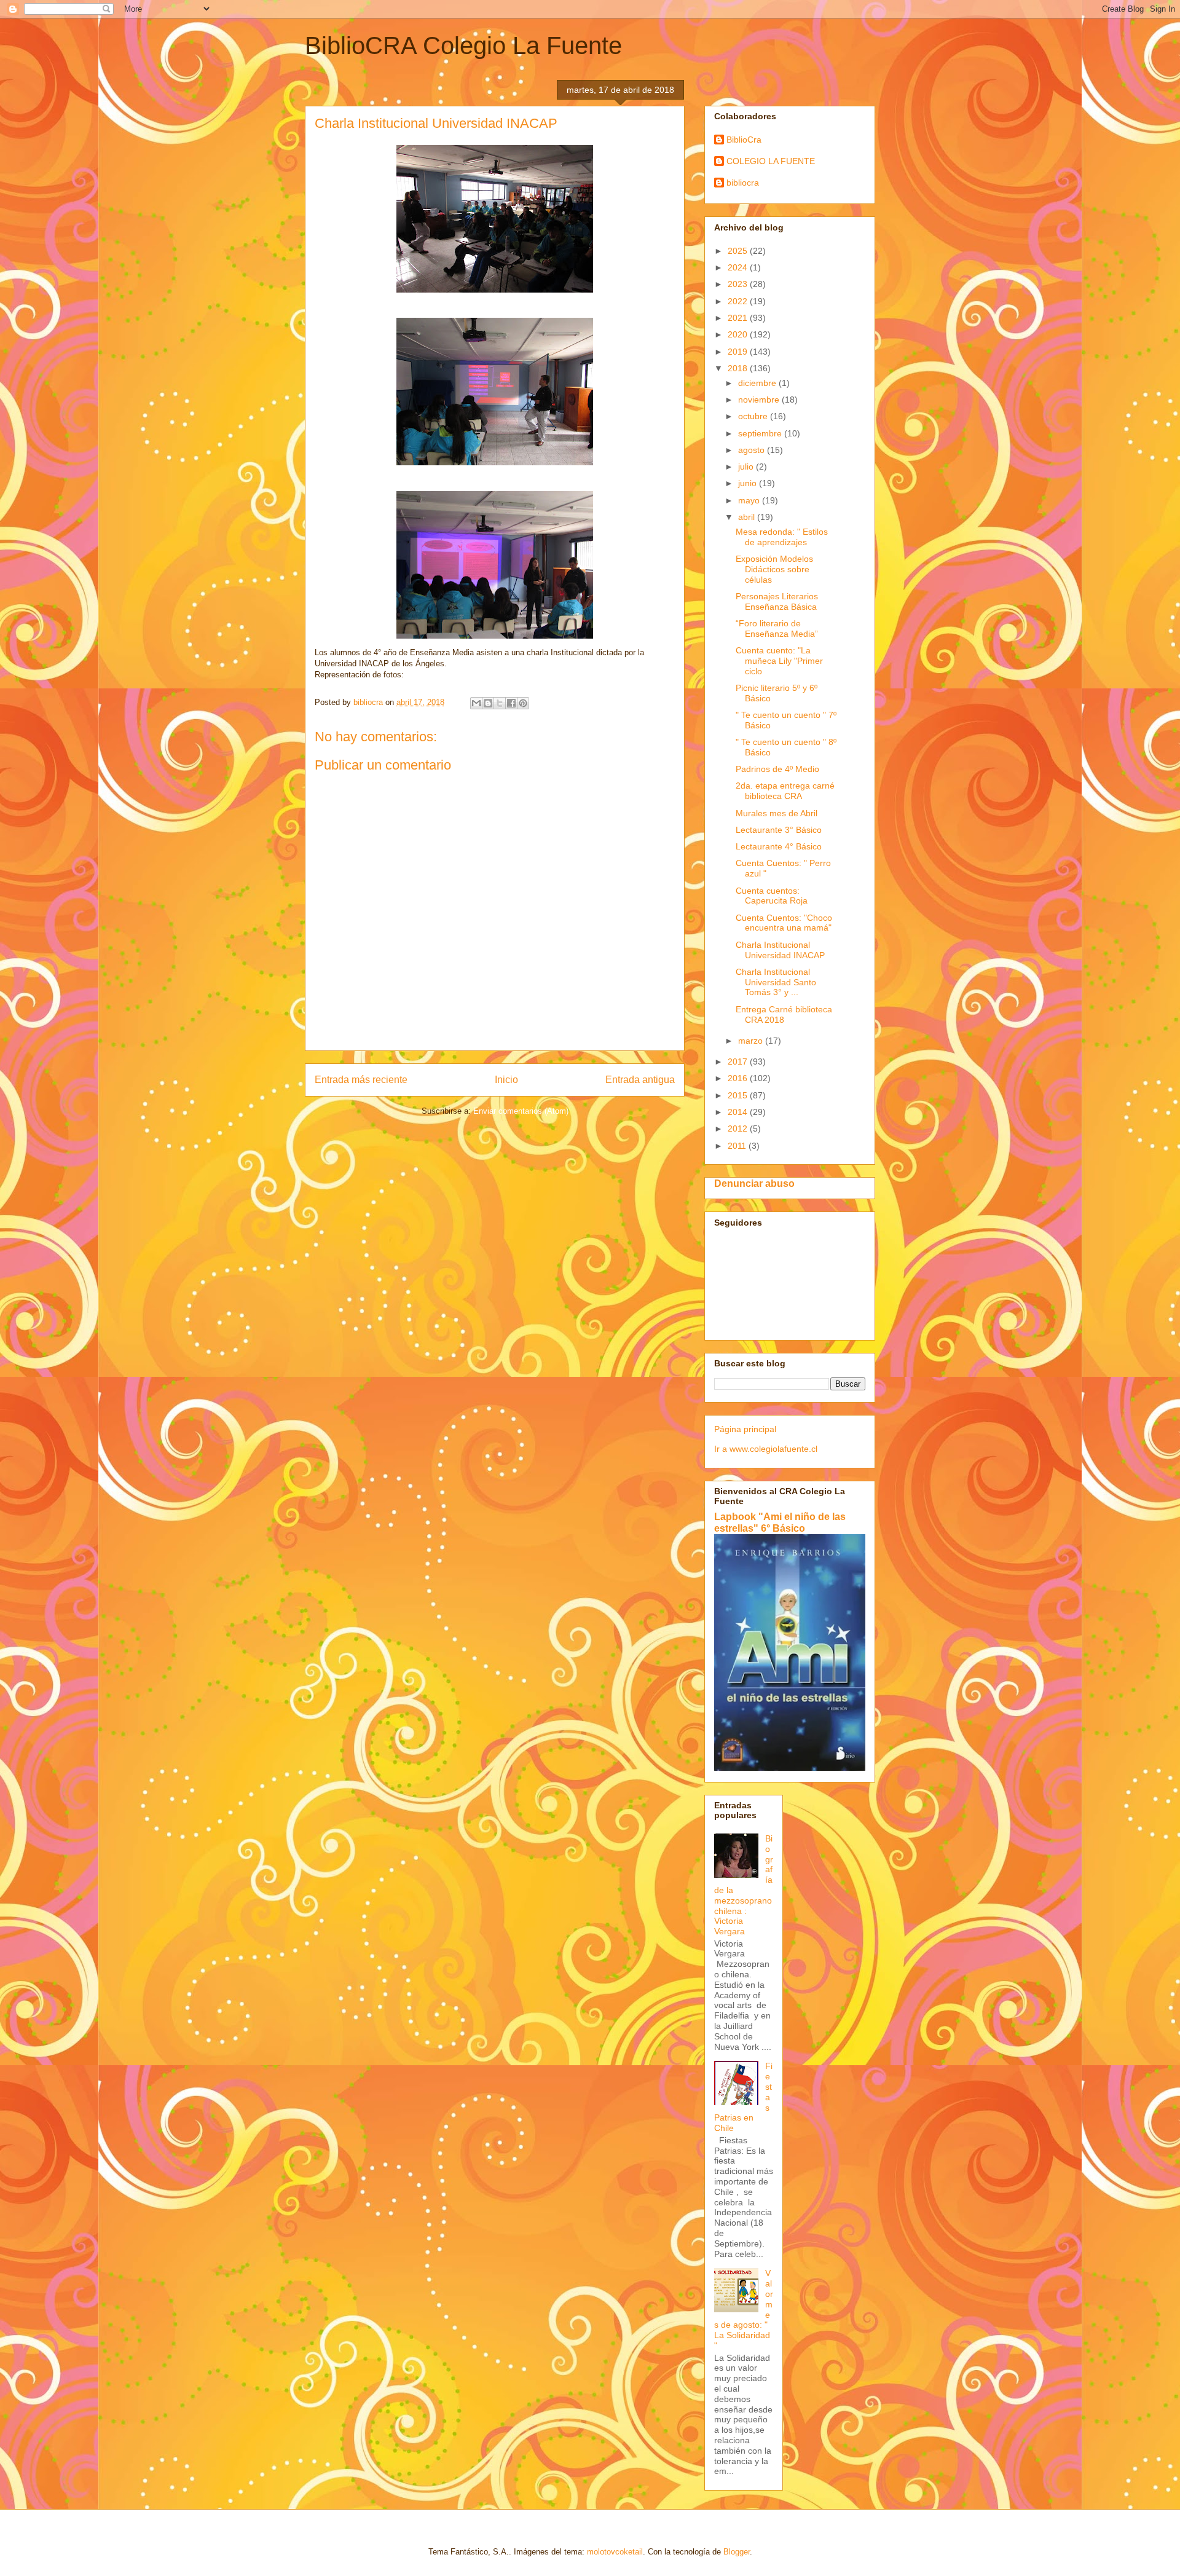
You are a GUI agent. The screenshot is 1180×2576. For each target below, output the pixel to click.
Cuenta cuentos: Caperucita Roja (772, 896)
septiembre (761, 433)
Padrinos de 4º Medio (777, 769)
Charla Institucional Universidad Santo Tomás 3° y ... (776, 982)
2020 (739, 334)
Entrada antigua (640, 1080)
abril (748, 517)
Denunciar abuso (754, 1183)
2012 (739, 1128)
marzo (752, 1041)
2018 (739, 368)
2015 (739, 1095)
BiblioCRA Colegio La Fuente (463, 45)
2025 (739, 251)
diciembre (758, 383)
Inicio (506, 1080)
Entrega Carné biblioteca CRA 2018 (784, 1014)
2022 (739, 301)
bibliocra (743, 183)
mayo (750, 500)
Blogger (737, 2552)
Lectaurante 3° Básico (779, 830)
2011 (738, 1146)
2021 (739, 318)
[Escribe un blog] (488, 703)
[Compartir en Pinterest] (523, 703)
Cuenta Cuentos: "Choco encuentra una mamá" (784, 923)
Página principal (745, 1429)
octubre (754, 416)
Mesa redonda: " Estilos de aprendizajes (782, 537)
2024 (739, 267)
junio (749, 483)
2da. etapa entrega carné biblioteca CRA (785, 791)
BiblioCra (744, 140)
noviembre (760, 400)
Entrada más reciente (361, 1080)
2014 (739, 1112)
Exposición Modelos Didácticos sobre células (774, 569)
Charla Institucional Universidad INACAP (780, 950)
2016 (739, 1078)
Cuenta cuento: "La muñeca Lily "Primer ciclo (779, 661)
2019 (739, 352)
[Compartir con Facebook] (511, 703)
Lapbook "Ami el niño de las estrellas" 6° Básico (780, 1522)
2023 (739, 284)
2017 (739, 1062)
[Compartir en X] (500, 703)
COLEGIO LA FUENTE (771, 161)
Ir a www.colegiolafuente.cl (766, 1449)
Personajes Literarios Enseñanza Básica (777, 601)
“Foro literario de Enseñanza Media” (777, 628)
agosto (753, 450)
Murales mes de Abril (777, 813)
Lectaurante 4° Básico (779, 846)
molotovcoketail (615, 2552)
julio (747, 467)
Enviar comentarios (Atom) (521, 1111)
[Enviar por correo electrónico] (476, 703)
